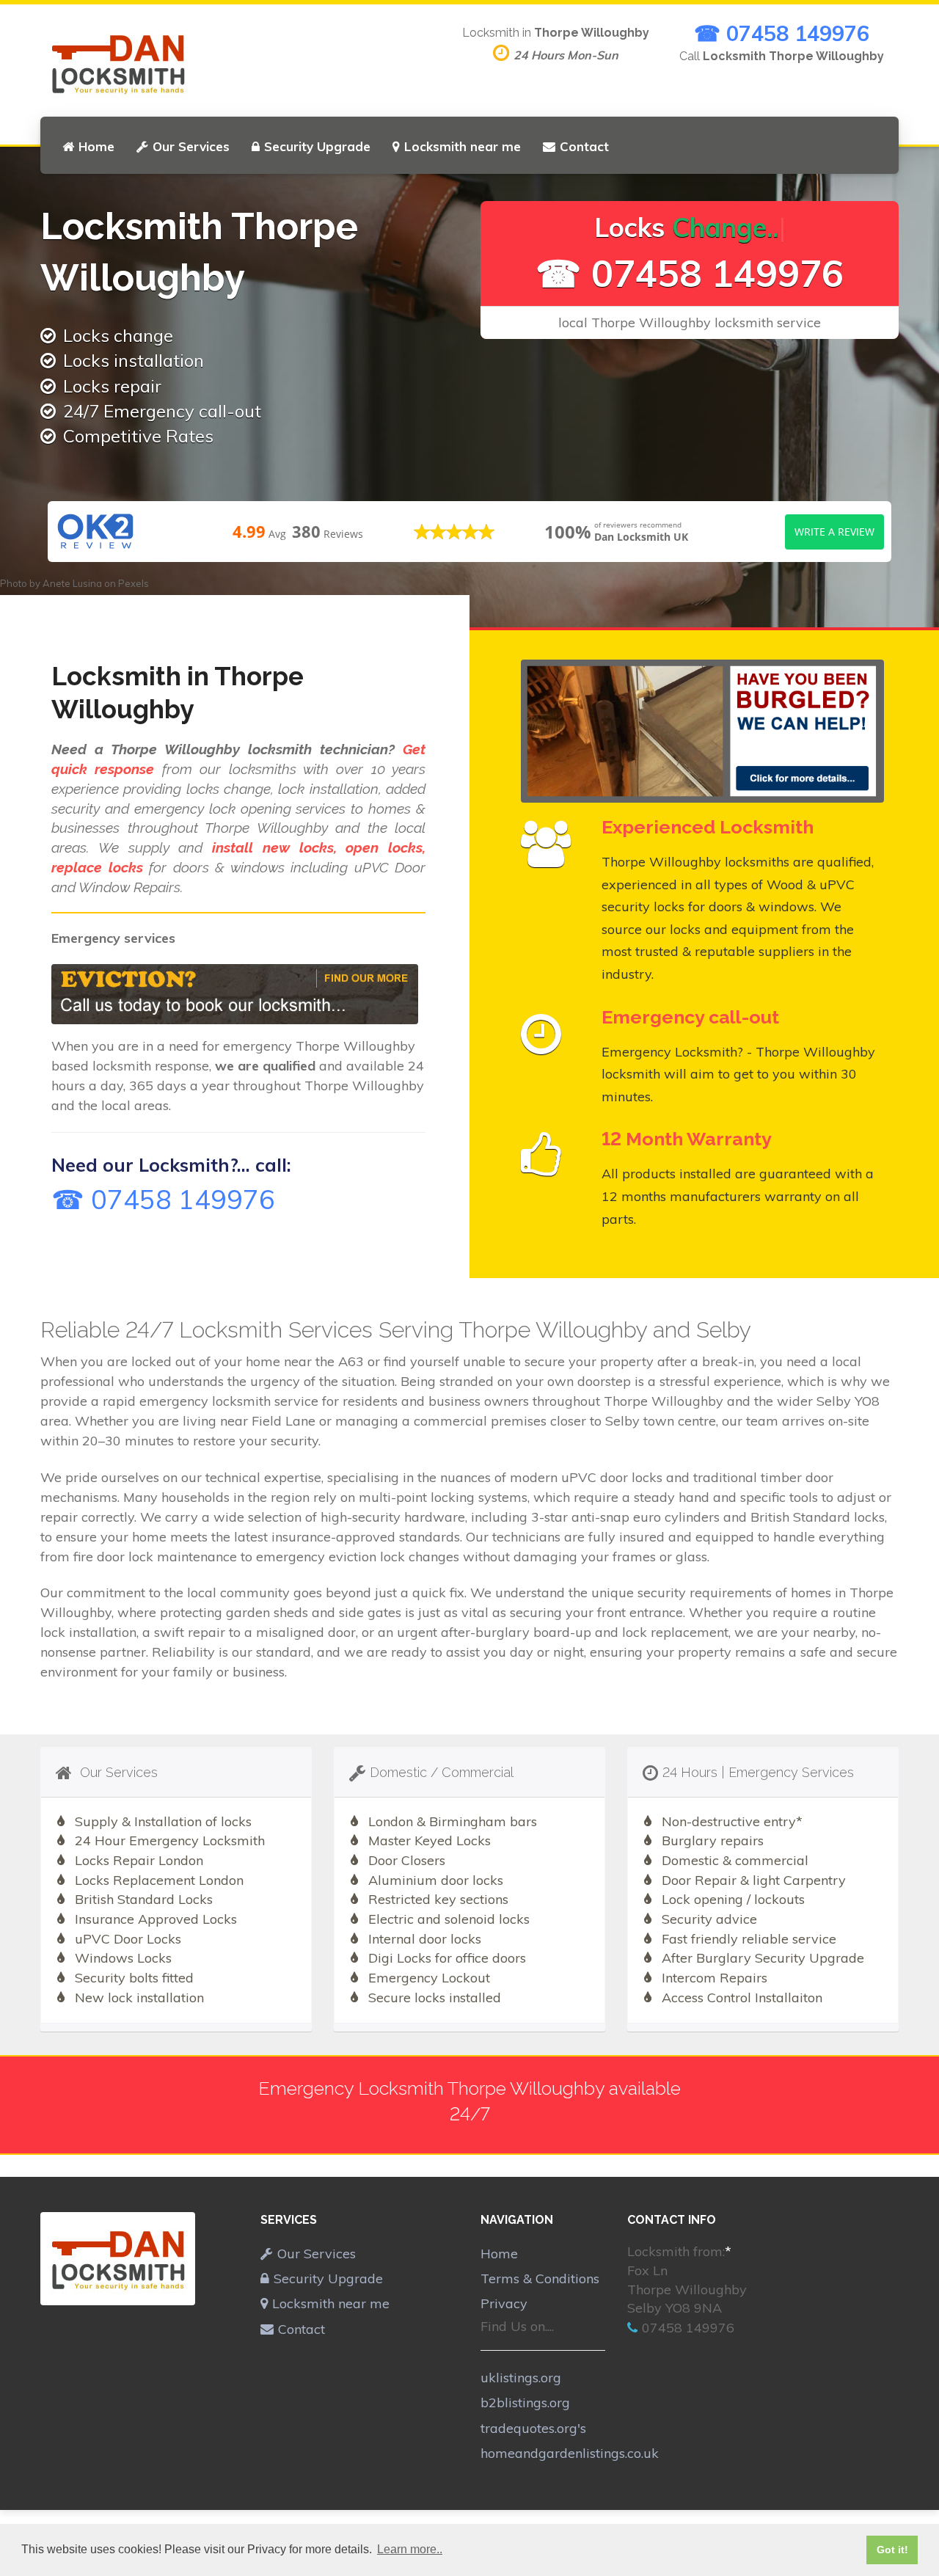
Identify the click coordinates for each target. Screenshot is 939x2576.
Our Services (191, 146)
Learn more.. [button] (410, 2549)
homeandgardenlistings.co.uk (570, 2453)
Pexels (134, 583)
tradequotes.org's (533, 2428)
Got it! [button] (892, 2550)
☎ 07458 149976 (782, 33)
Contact (584, 146)
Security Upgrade (317, 146)
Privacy (504, 2303)
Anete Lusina (72, 583)
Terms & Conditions (540, 2278)
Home (96, 146)
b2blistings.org (525, 2402)
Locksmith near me (463, 146)
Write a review (834, 532)
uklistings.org (521, 2378)
